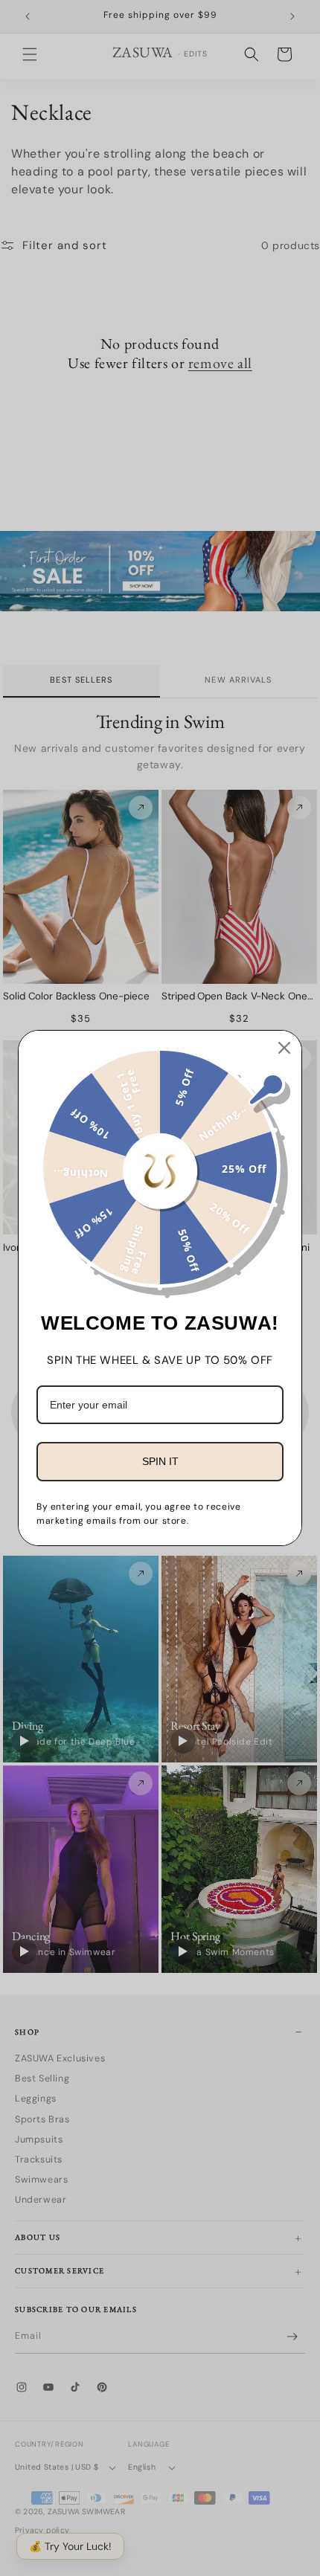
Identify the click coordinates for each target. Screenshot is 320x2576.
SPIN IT (160, 1461)
